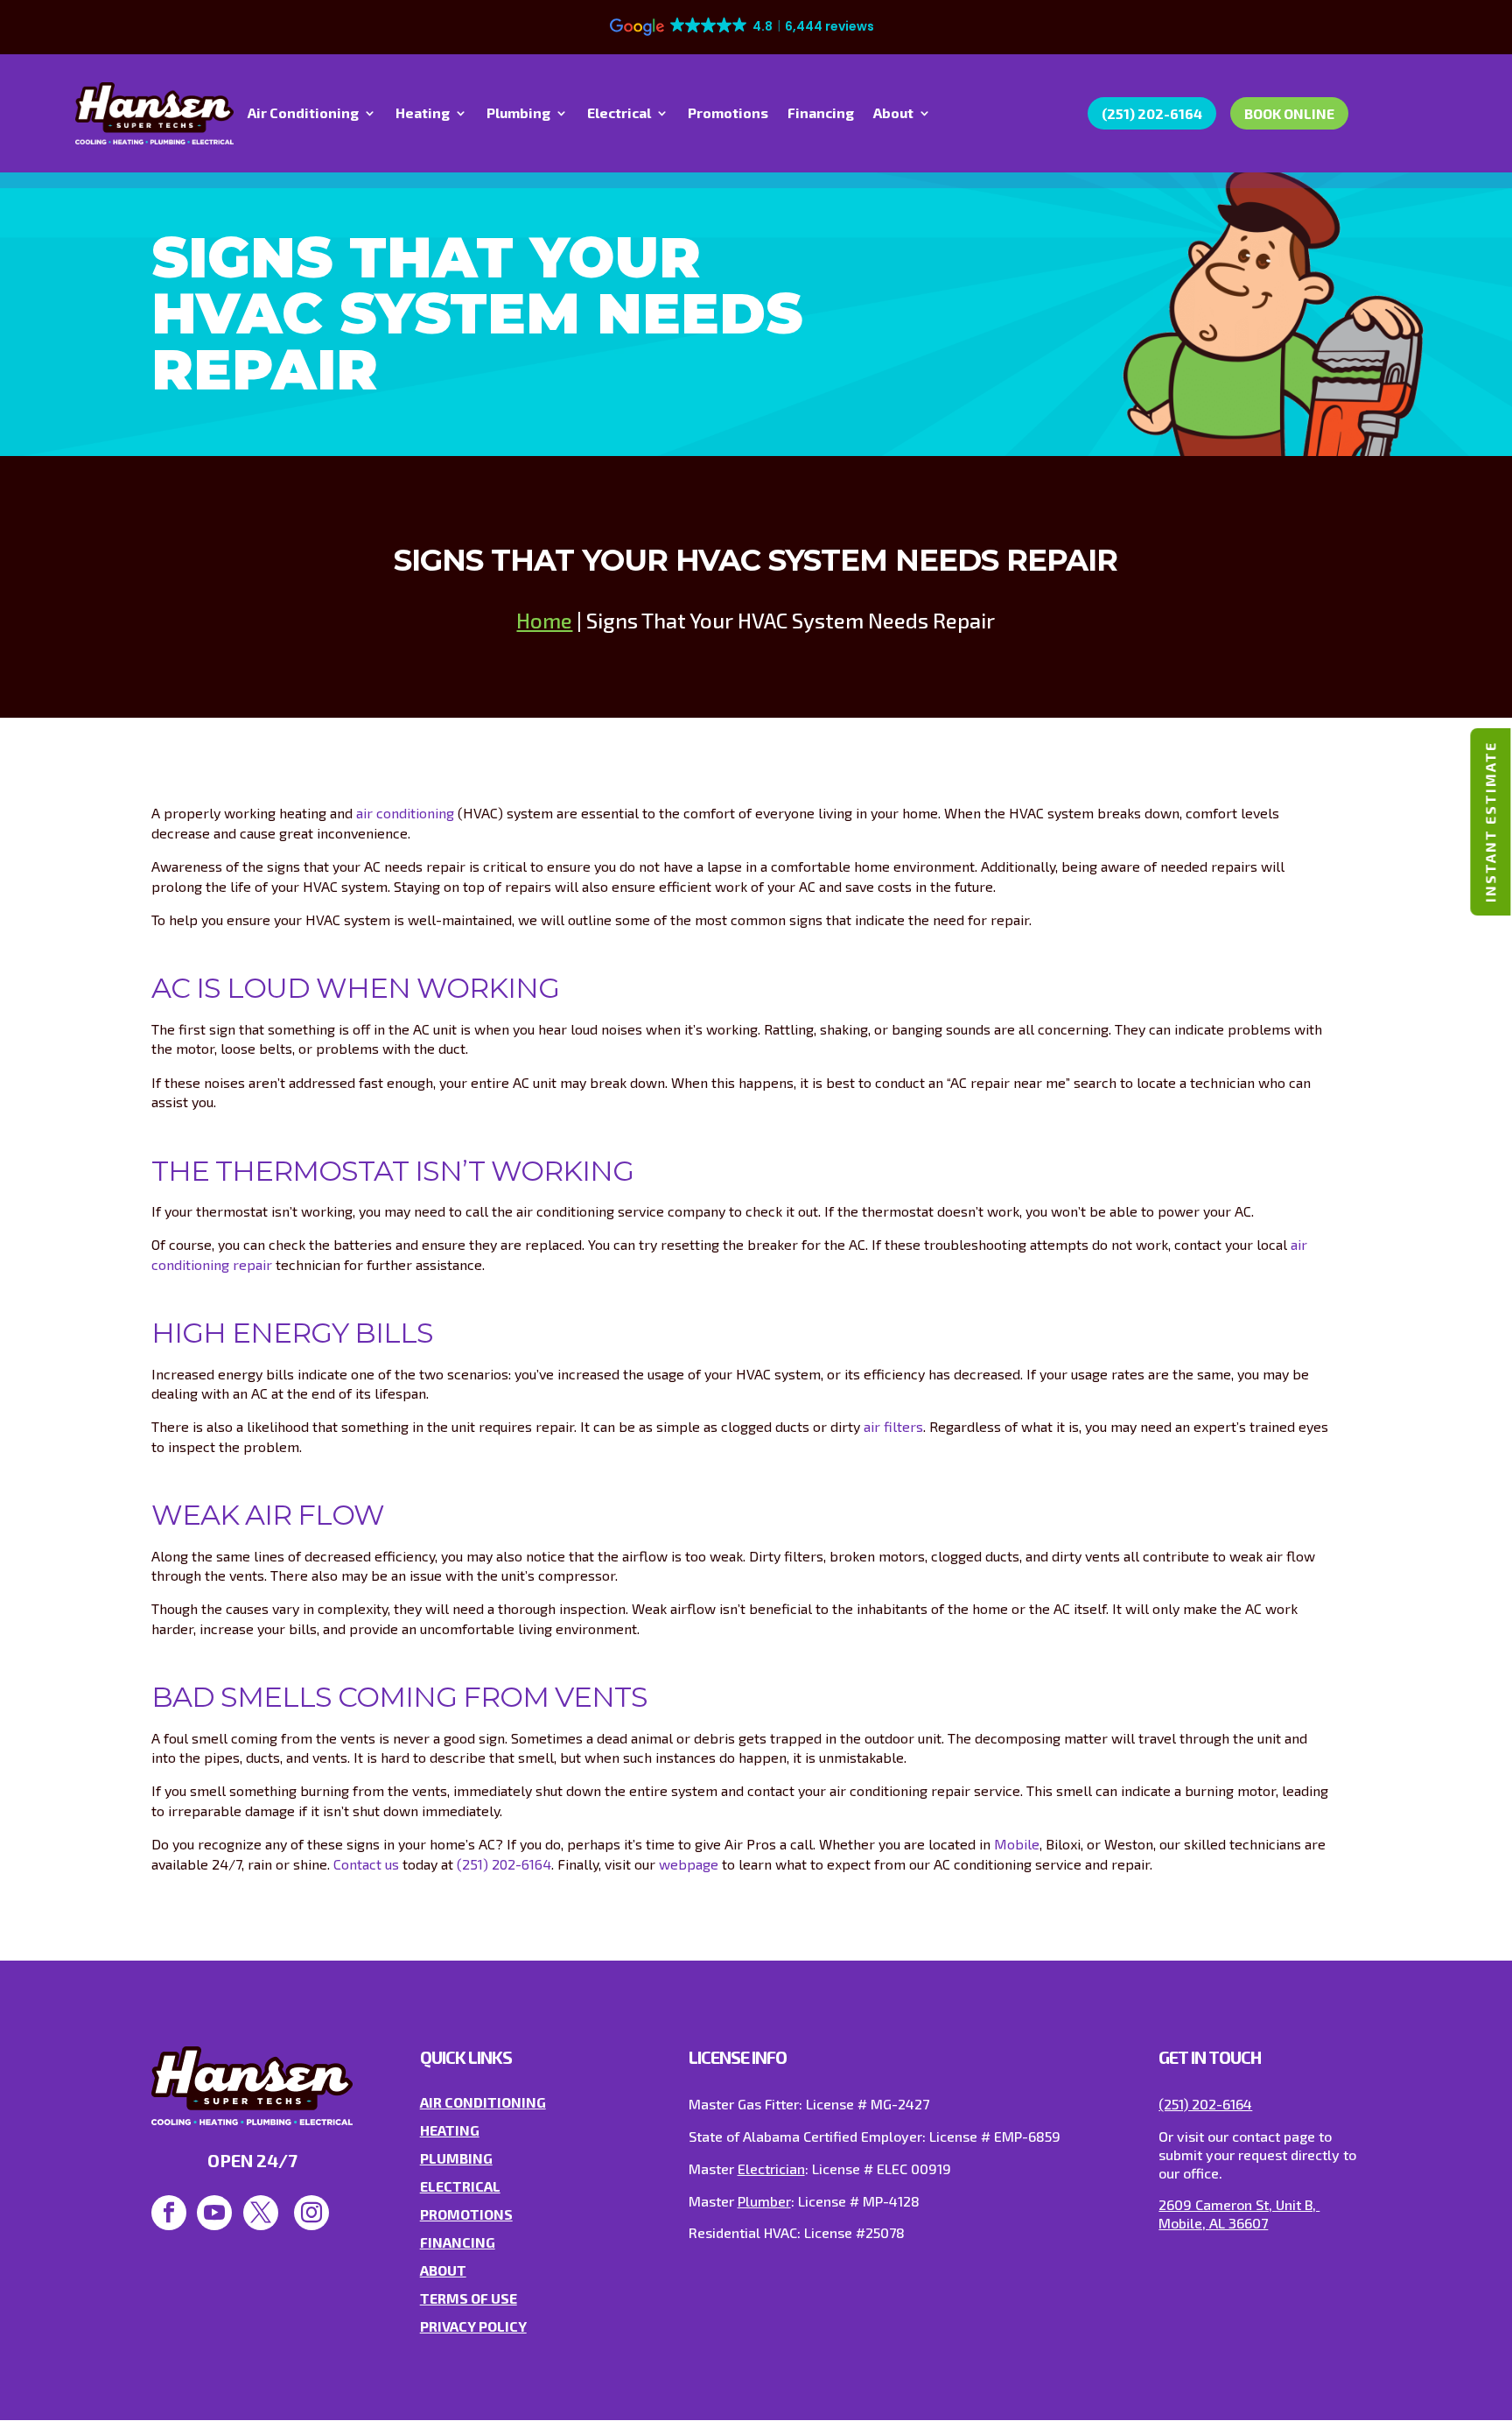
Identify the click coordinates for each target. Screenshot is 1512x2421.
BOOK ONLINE (1289, 113)
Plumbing (518, 114)
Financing (821, 114)
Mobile (1017, 1844)
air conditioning (405, 813)
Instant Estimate (1490, 822)
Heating (423, 114)
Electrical (619, 114)
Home (544, 620)
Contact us (366, 1864)
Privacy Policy (473, 2326)
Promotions (728, 114)
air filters (893, 1426)
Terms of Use (469, 2298)
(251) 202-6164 (1152, 113)
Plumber (764, 2201)
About (893, 114)
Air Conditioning (303, 114)
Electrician (771, 2168)
